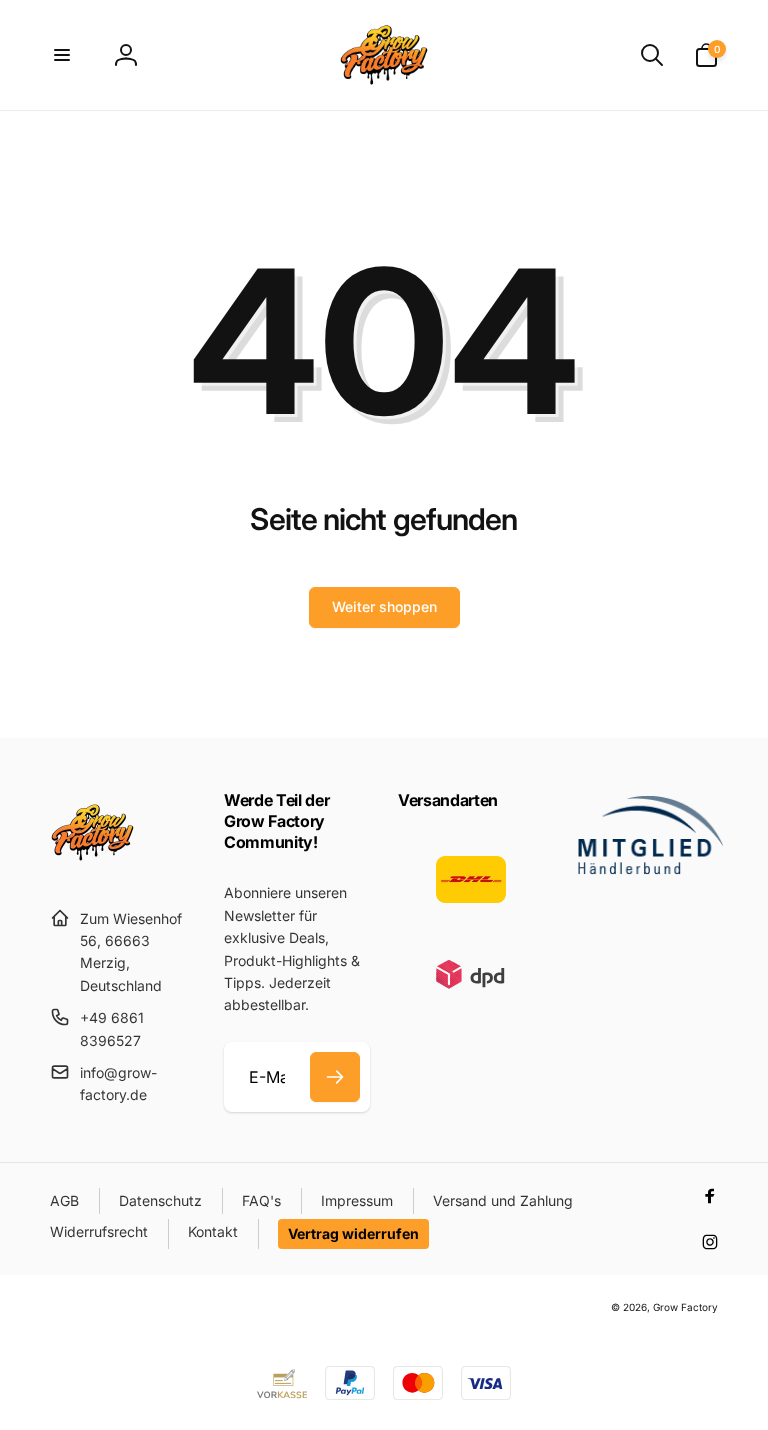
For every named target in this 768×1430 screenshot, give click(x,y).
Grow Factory (685, 1307)
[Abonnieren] (335, 1077)
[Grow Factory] (92, 869)
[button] (62, 55)
